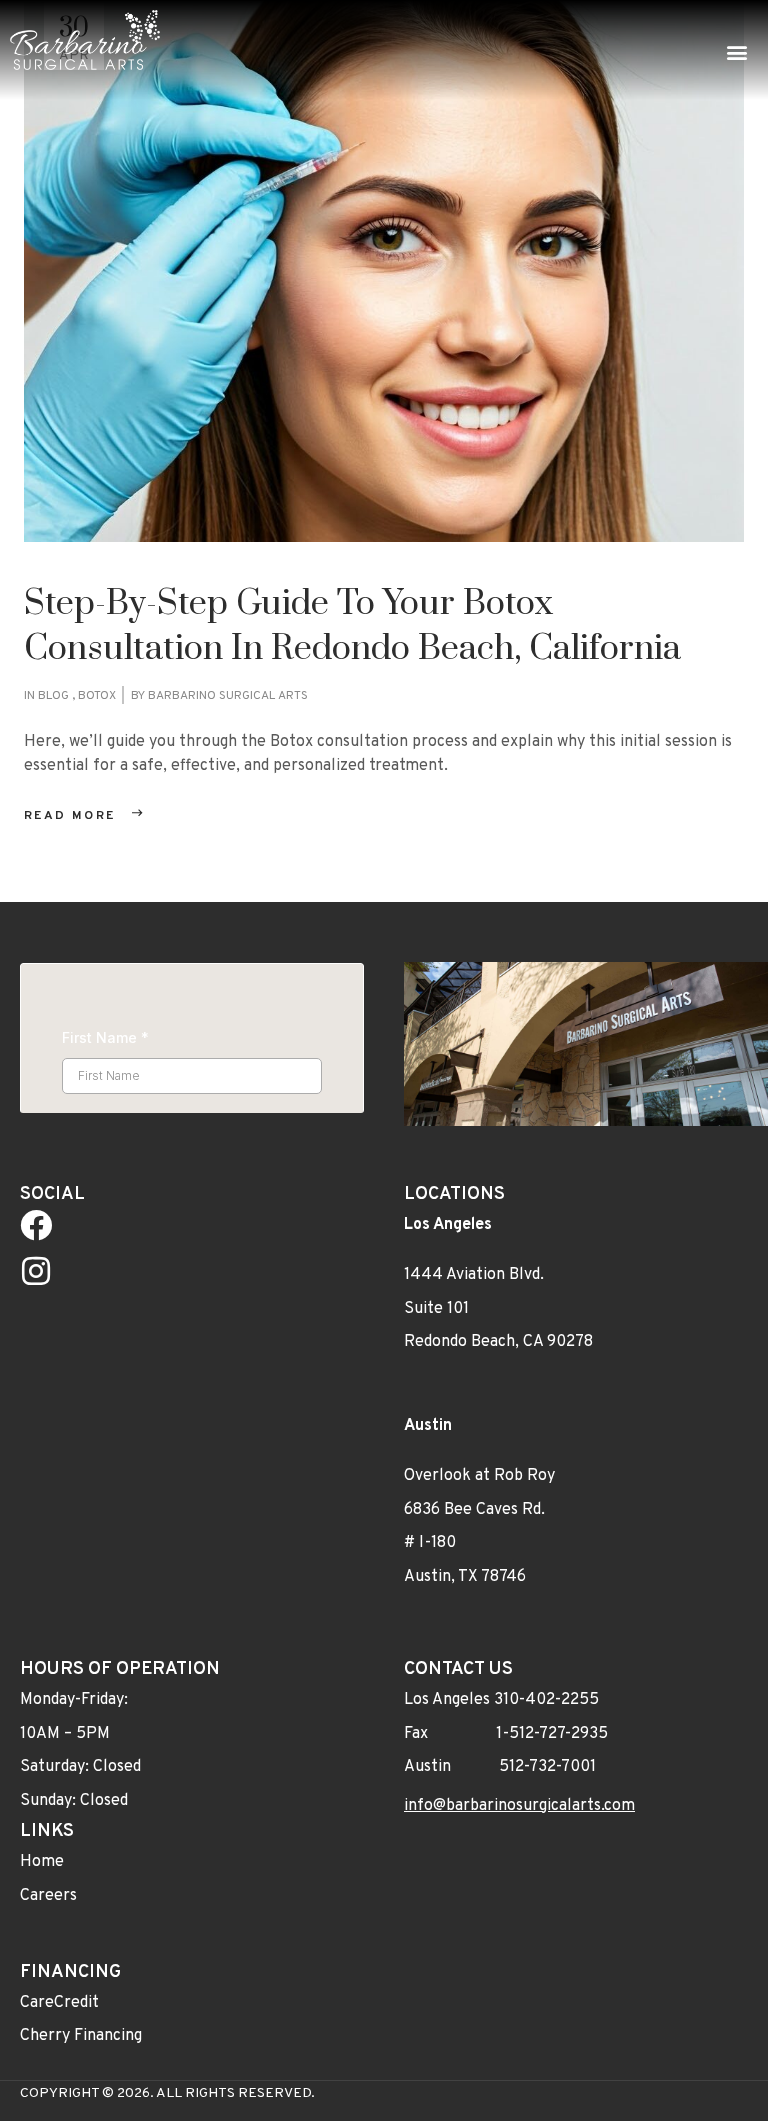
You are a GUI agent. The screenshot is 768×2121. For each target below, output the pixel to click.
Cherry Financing (81, 2036)
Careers (48, 1895)
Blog (53, 696)
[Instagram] (36, 1270)
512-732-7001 (547, 1767)
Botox (97, 696)
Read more (70, 816)
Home (42, 1862)
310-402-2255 (546, 1699)
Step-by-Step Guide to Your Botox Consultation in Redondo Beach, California (352, 626)
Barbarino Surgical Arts (228, 696)
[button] (736, 51)
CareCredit (59, 2002)
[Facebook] (36, 1225)
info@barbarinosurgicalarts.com (519, 1805)
